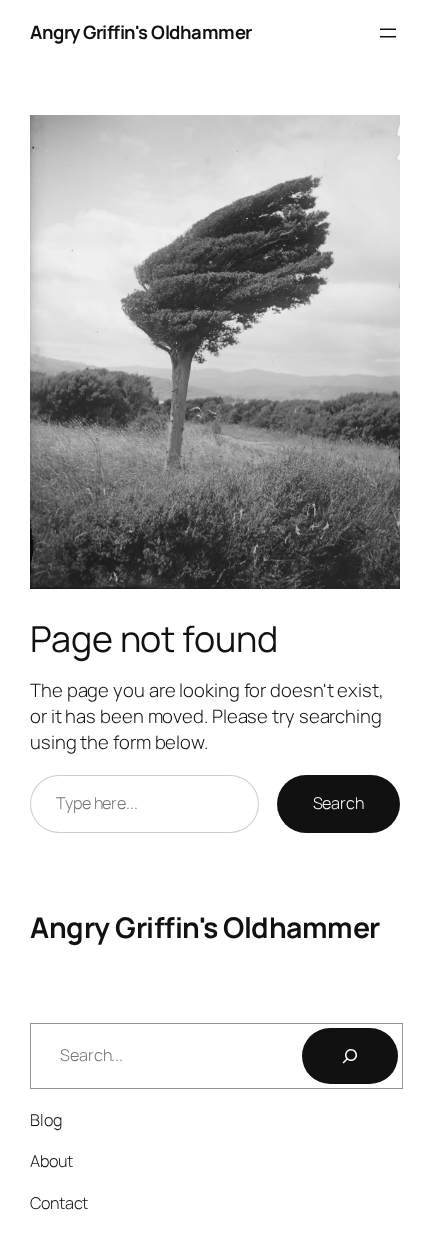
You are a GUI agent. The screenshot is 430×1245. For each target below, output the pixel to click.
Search (338, 803)
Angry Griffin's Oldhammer (141, 32)
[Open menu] (388, 33)
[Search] (350, 1056)
